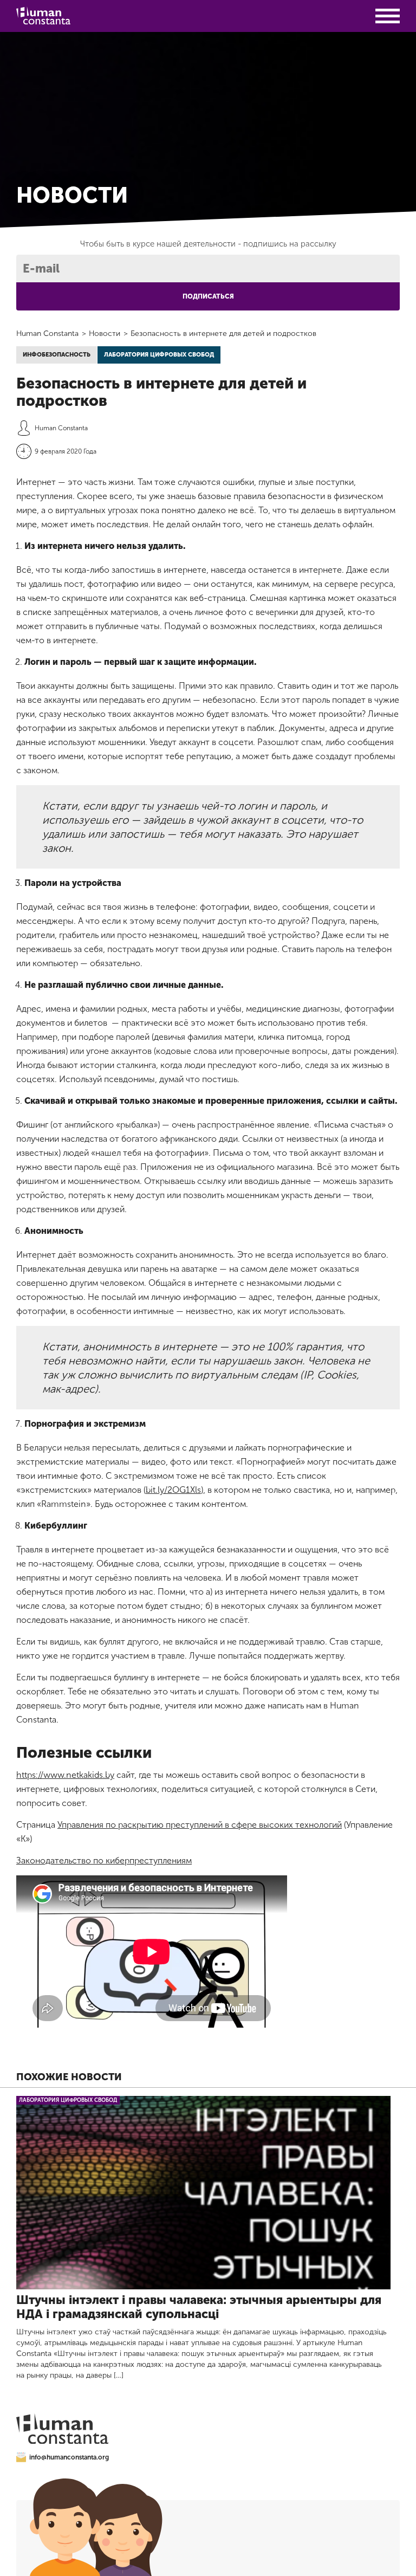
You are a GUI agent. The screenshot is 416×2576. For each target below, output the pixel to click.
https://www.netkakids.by (65, 1775)
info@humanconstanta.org (69, 2457)
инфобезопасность (57, 355)
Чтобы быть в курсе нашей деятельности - (208, 244)
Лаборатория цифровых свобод (159, 355)
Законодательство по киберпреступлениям (104, 1860)
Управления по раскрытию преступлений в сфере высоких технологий (200, 1825)
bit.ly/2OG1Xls (173, 1490)
